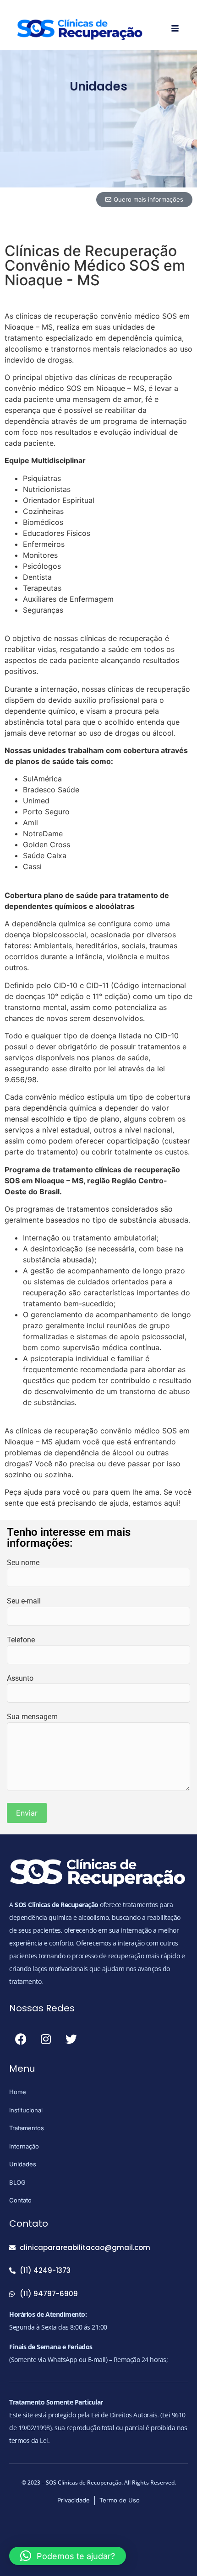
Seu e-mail (24, 1601)
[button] (68, 2556)
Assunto (20, 1678)
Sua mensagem (32, 1717)
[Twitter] (71, 2039)
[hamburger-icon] (175, 29)
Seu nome (23, 1563)
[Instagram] (46, 2039)
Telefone (21, 1640)
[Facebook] (21, 2039)
